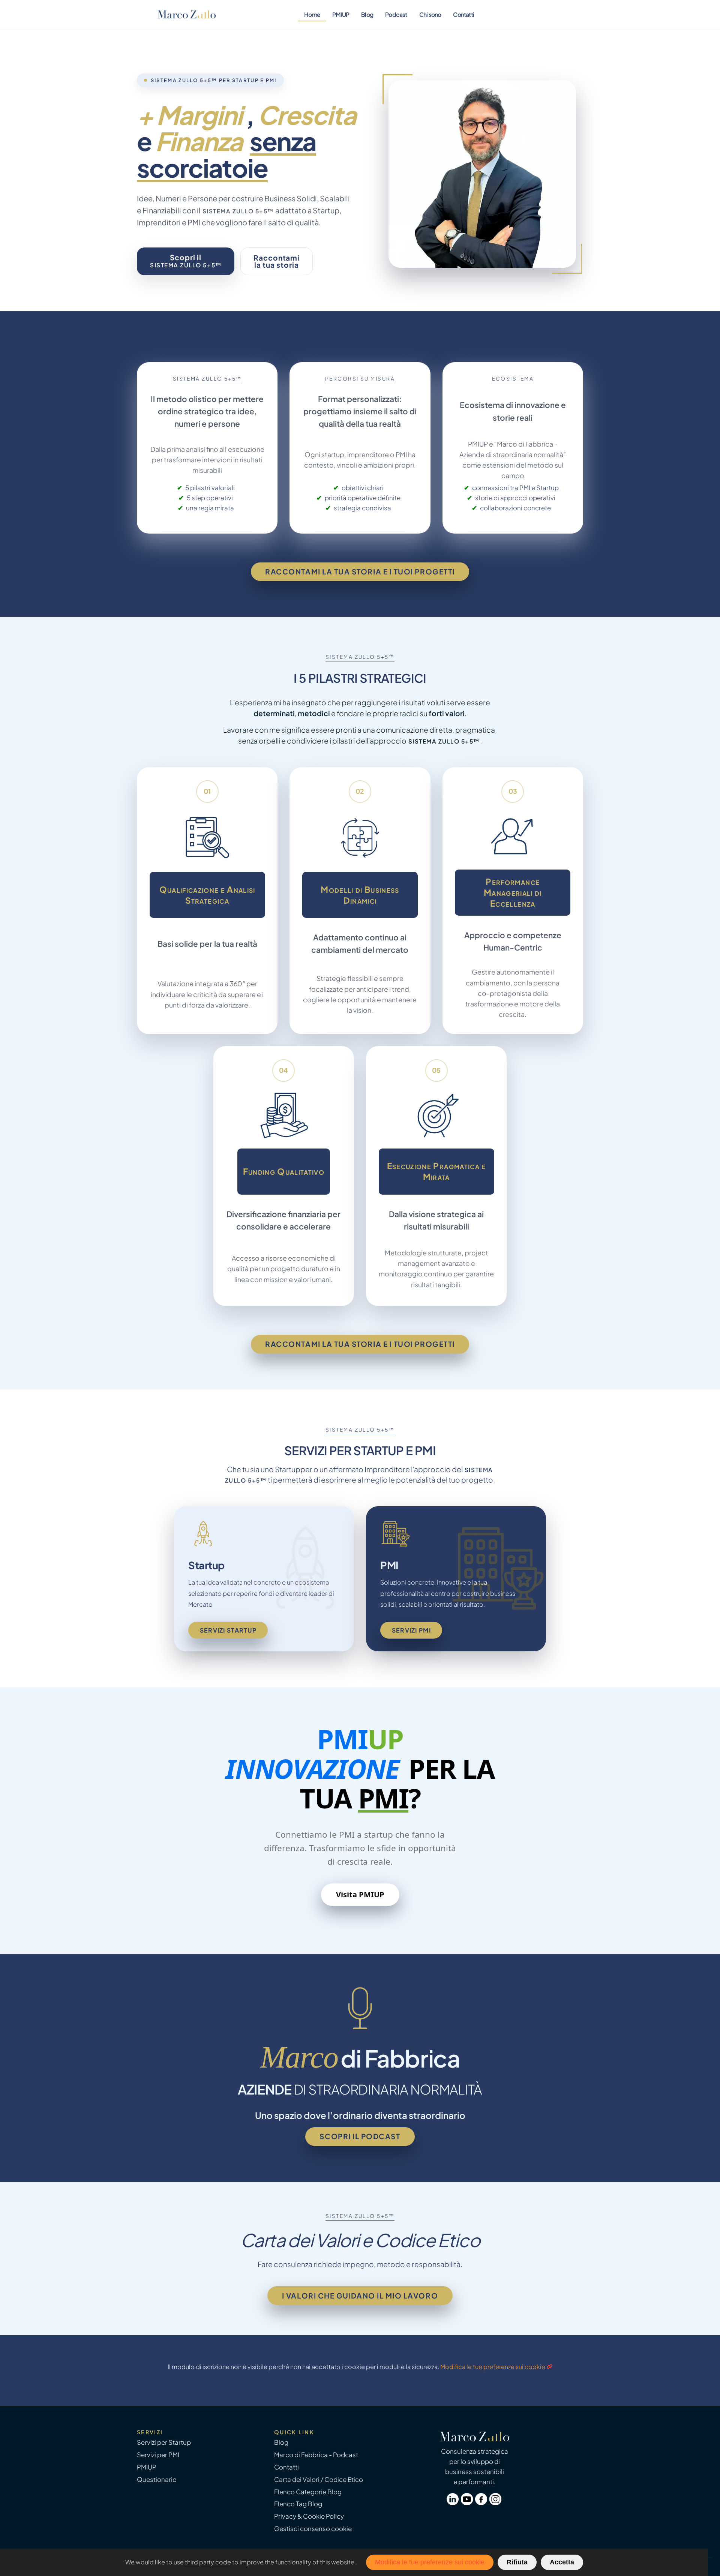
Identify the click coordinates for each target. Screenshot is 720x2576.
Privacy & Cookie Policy (309, 2516)
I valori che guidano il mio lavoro (360, 2296)
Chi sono (430, 14)
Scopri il (186, 261)
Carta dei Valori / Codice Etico (319, 2479)
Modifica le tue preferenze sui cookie (493, 2367)
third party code (208, 2562)
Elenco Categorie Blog (308, 2492)
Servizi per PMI (158, 2455)
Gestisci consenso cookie (313, 2529)
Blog (367, 14)
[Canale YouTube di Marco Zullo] (468, 2503)
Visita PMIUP (360, 1895)
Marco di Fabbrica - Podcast (316, 2455)
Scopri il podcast (360, 2136)
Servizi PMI (411, 1630)
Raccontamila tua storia (277, 261)
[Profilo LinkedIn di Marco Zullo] (454, 2503)
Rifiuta (517, 2562)
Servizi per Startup (164, 2442)
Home (312, 14)
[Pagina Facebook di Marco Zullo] (482, 2503)
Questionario (157, 2479)
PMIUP (341, 14)
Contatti (463, 14)
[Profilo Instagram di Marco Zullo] (496, 2503)
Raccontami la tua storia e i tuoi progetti (360, 571)
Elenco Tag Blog (298, 2504)
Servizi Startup (228, 1630)
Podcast (396, 14)
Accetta (562, 2562)
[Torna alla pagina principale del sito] (187, 14)
